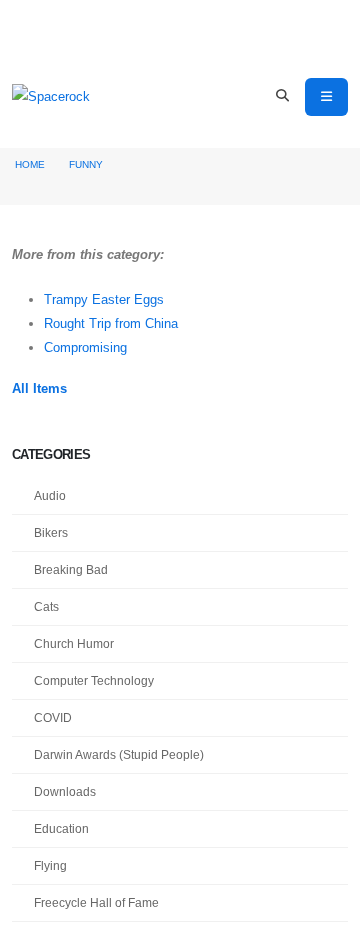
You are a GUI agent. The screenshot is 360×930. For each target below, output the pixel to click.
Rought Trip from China (111, 323)
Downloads (65, 791)
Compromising (85, 347)
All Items (39, 388)
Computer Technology (94, 680)
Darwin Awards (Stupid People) (119, 754)
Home (30, 164)
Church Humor (74, 643)
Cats (46, 606)
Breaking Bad (71, 569)
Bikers (51, 532)
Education (61, 828)
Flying (50, 865)
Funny (86, 164)
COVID (53, 717)
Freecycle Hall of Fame (96, 902)
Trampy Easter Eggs (104, 299)
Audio (50, 495)
